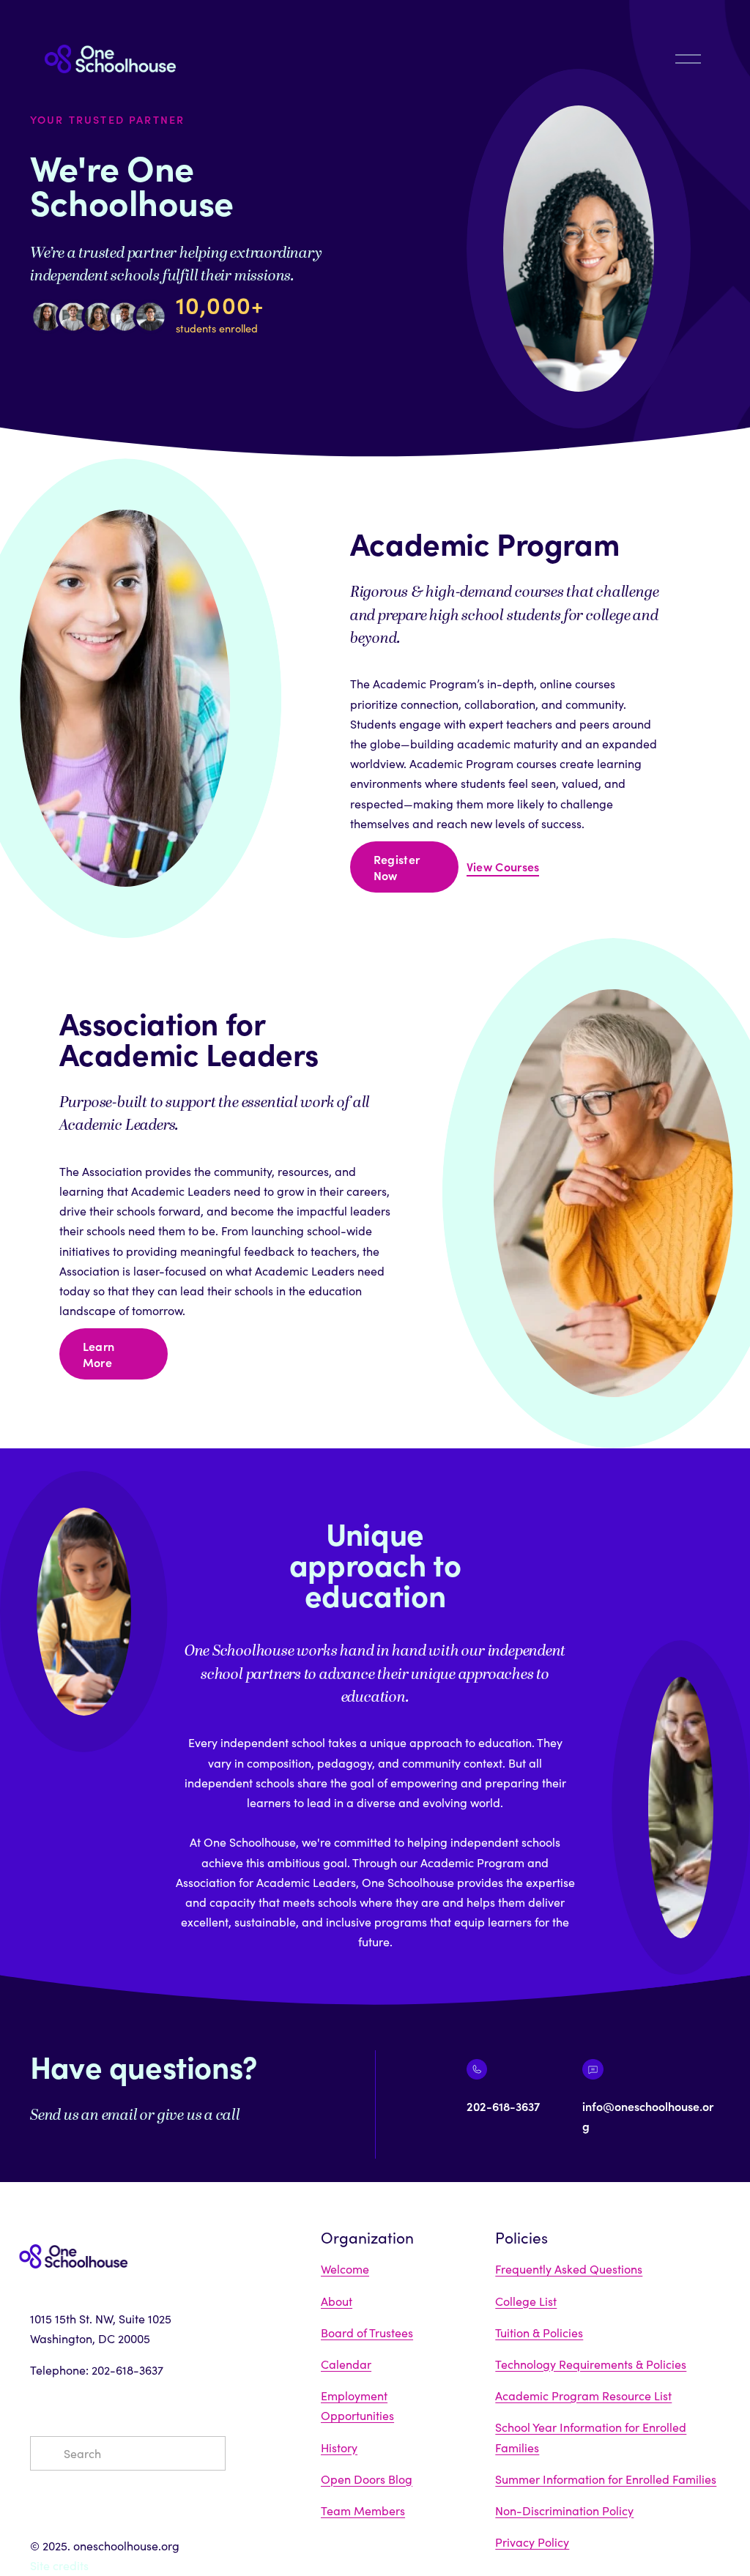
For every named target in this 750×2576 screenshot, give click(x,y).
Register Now (397, 867)
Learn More (99, 1354)
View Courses (503, 866)
